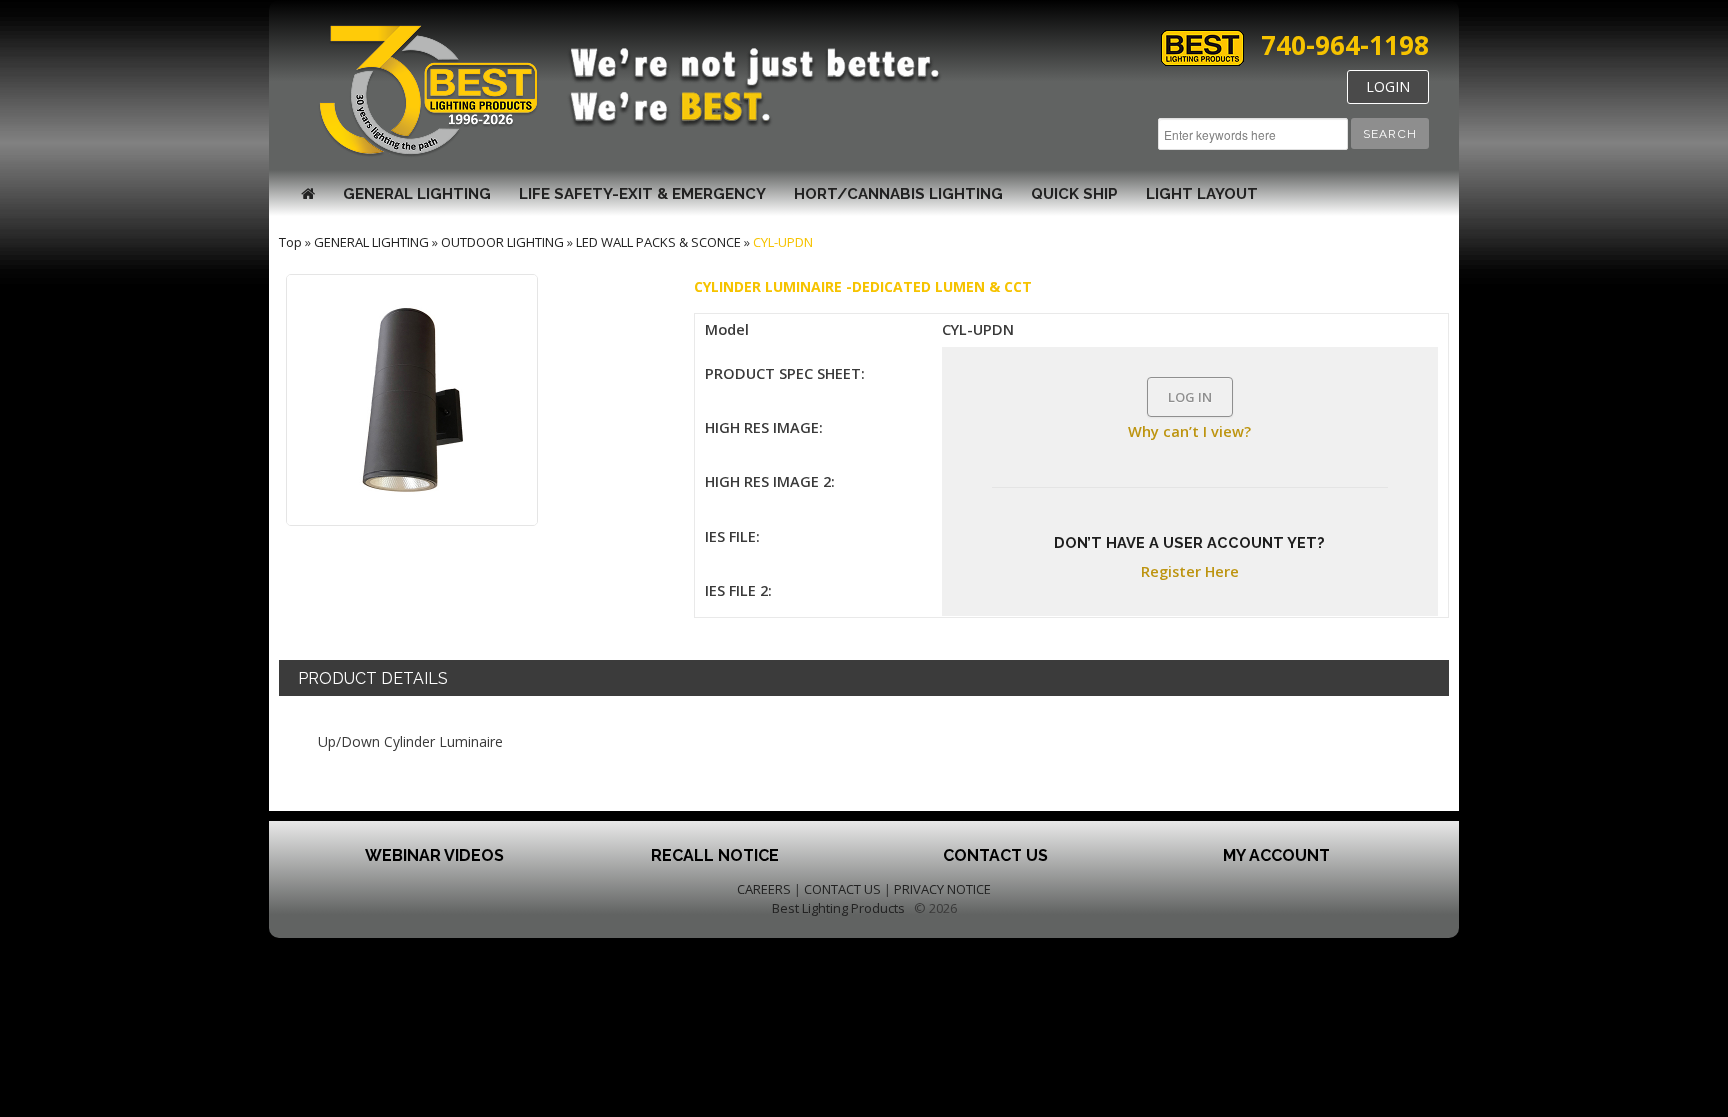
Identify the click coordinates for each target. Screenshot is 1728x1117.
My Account (1276, 855)
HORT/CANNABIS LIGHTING (898, 194)
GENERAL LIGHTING (417, 194)
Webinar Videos (434, 855)
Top (290, 242)
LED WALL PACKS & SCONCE (658, 242)
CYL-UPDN (783, 242)
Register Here (1190, 571)
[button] (1390, 133)
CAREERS (764, 889)
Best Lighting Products (838, 908)
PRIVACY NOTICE (942, 889)
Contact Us (995, 855)
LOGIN (1388, 86)
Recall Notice (715, 855)
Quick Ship (1074, 194)
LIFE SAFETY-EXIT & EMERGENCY (642, 194)
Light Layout (1202, 194)
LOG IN (1190, 397)
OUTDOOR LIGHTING (502, 242)
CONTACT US (842, 889)
